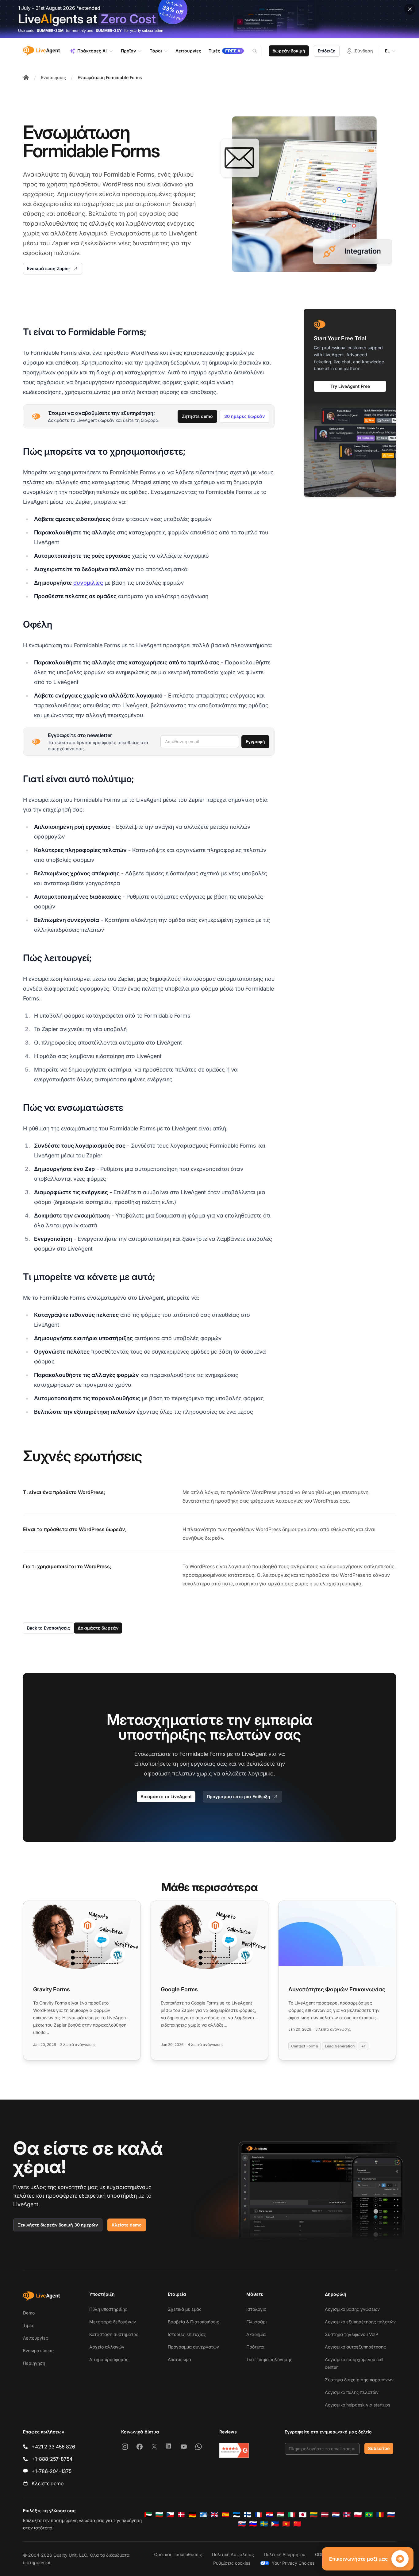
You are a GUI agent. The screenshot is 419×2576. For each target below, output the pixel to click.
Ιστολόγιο (256, 2309)
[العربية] (148, 2515)
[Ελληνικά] (203, 2515)
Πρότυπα (255, 2347)
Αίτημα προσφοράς (109, 2359)
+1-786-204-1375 (52, 2471)
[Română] (380, 2515)
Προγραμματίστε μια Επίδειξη (238, 1796)
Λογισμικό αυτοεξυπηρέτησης (355, 2347)
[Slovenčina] (242, 2524)
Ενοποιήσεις (53, 77)
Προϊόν (128, 51)
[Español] (225, 2515)
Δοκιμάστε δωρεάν (98, 1628)
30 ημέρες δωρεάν (244, 416)
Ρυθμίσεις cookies (232, 2563)
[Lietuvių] (314, 2515)
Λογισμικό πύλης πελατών (352, 2392)
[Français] (259, 2515)
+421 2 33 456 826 (53, 2447)
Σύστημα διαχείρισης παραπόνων (359, 2380)
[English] (214, 2515)
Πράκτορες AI (92, 51)
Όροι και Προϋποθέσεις (178, 2554)
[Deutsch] (192, 2515)
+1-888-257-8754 (52, 2459)
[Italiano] (292, 2515)
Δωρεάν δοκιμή (289, 51)
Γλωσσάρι (257, 2322)
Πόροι (156, 51)
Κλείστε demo (127, 2225)
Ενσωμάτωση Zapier (49, 268)
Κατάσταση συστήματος (114, 2334)
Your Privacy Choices (293, 2563)
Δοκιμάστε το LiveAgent (166, 1796)
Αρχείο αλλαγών (107, 2347)
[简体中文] (297, 2524)
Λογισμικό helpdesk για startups (357, 2405)
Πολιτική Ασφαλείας (233, 2554)
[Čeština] (170, 2515)
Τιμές (29, 2325)
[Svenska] (264, 2524)
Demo (29, 2313)
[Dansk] (181, 2515)
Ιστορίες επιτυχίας (187, 2334)
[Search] (258, 51)
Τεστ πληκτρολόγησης (269, 2359)
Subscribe (379, 2448)
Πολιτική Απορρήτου (284, 2554)
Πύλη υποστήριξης (108, 2309)
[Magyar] (281, 2515)
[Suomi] (248, 2515)
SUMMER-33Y (109, 31)
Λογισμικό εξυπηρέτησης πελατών (360, 2322)
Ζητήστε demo (197, 416)
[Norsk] (347, 2515)
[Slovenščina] (253, 2524)
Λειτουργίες (36, 2338)
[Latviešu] (325, 2515)
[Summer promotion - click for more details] (209, 19)
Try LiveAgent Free (350, 386)
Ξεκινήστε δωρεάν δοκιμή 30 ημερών (58, 2225)
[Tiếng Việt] (286, 2524)
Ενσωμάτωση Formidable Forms (110, 77)
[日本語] (303, 2515)
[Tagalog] (275, 2524)
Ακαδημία (256, 2334)
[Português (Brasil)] (369, 2515)
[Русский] (391, 2515)
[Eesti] (236, 2515)
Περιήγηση (34, 2363)
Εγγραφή (255, 741)
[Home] (26, 78)
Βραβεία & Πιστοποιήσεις (194, 2322)
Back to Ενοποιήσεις (48, 1628)
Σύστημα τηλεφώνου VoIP (352, 2334)
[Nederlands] (336, 2515)
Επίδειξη (327, 51)
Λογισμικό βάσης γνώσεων (352, 2309)
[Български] (159, 2515)
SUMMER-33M (50, 31)
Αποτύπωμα (179, 2359)
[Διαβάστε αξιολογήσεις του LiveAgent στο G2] (234, 2450)
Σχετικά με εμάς (185, 2309)
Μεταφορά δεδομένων (113, 2322)
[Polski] (358, 2515)
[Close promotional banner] (410, 9)
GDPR (321, 2554)
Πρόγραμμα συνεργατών (193, 2347)
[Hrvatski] (270, 2515)
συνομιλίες (88, 583)
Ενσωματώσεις (38, 2351)
